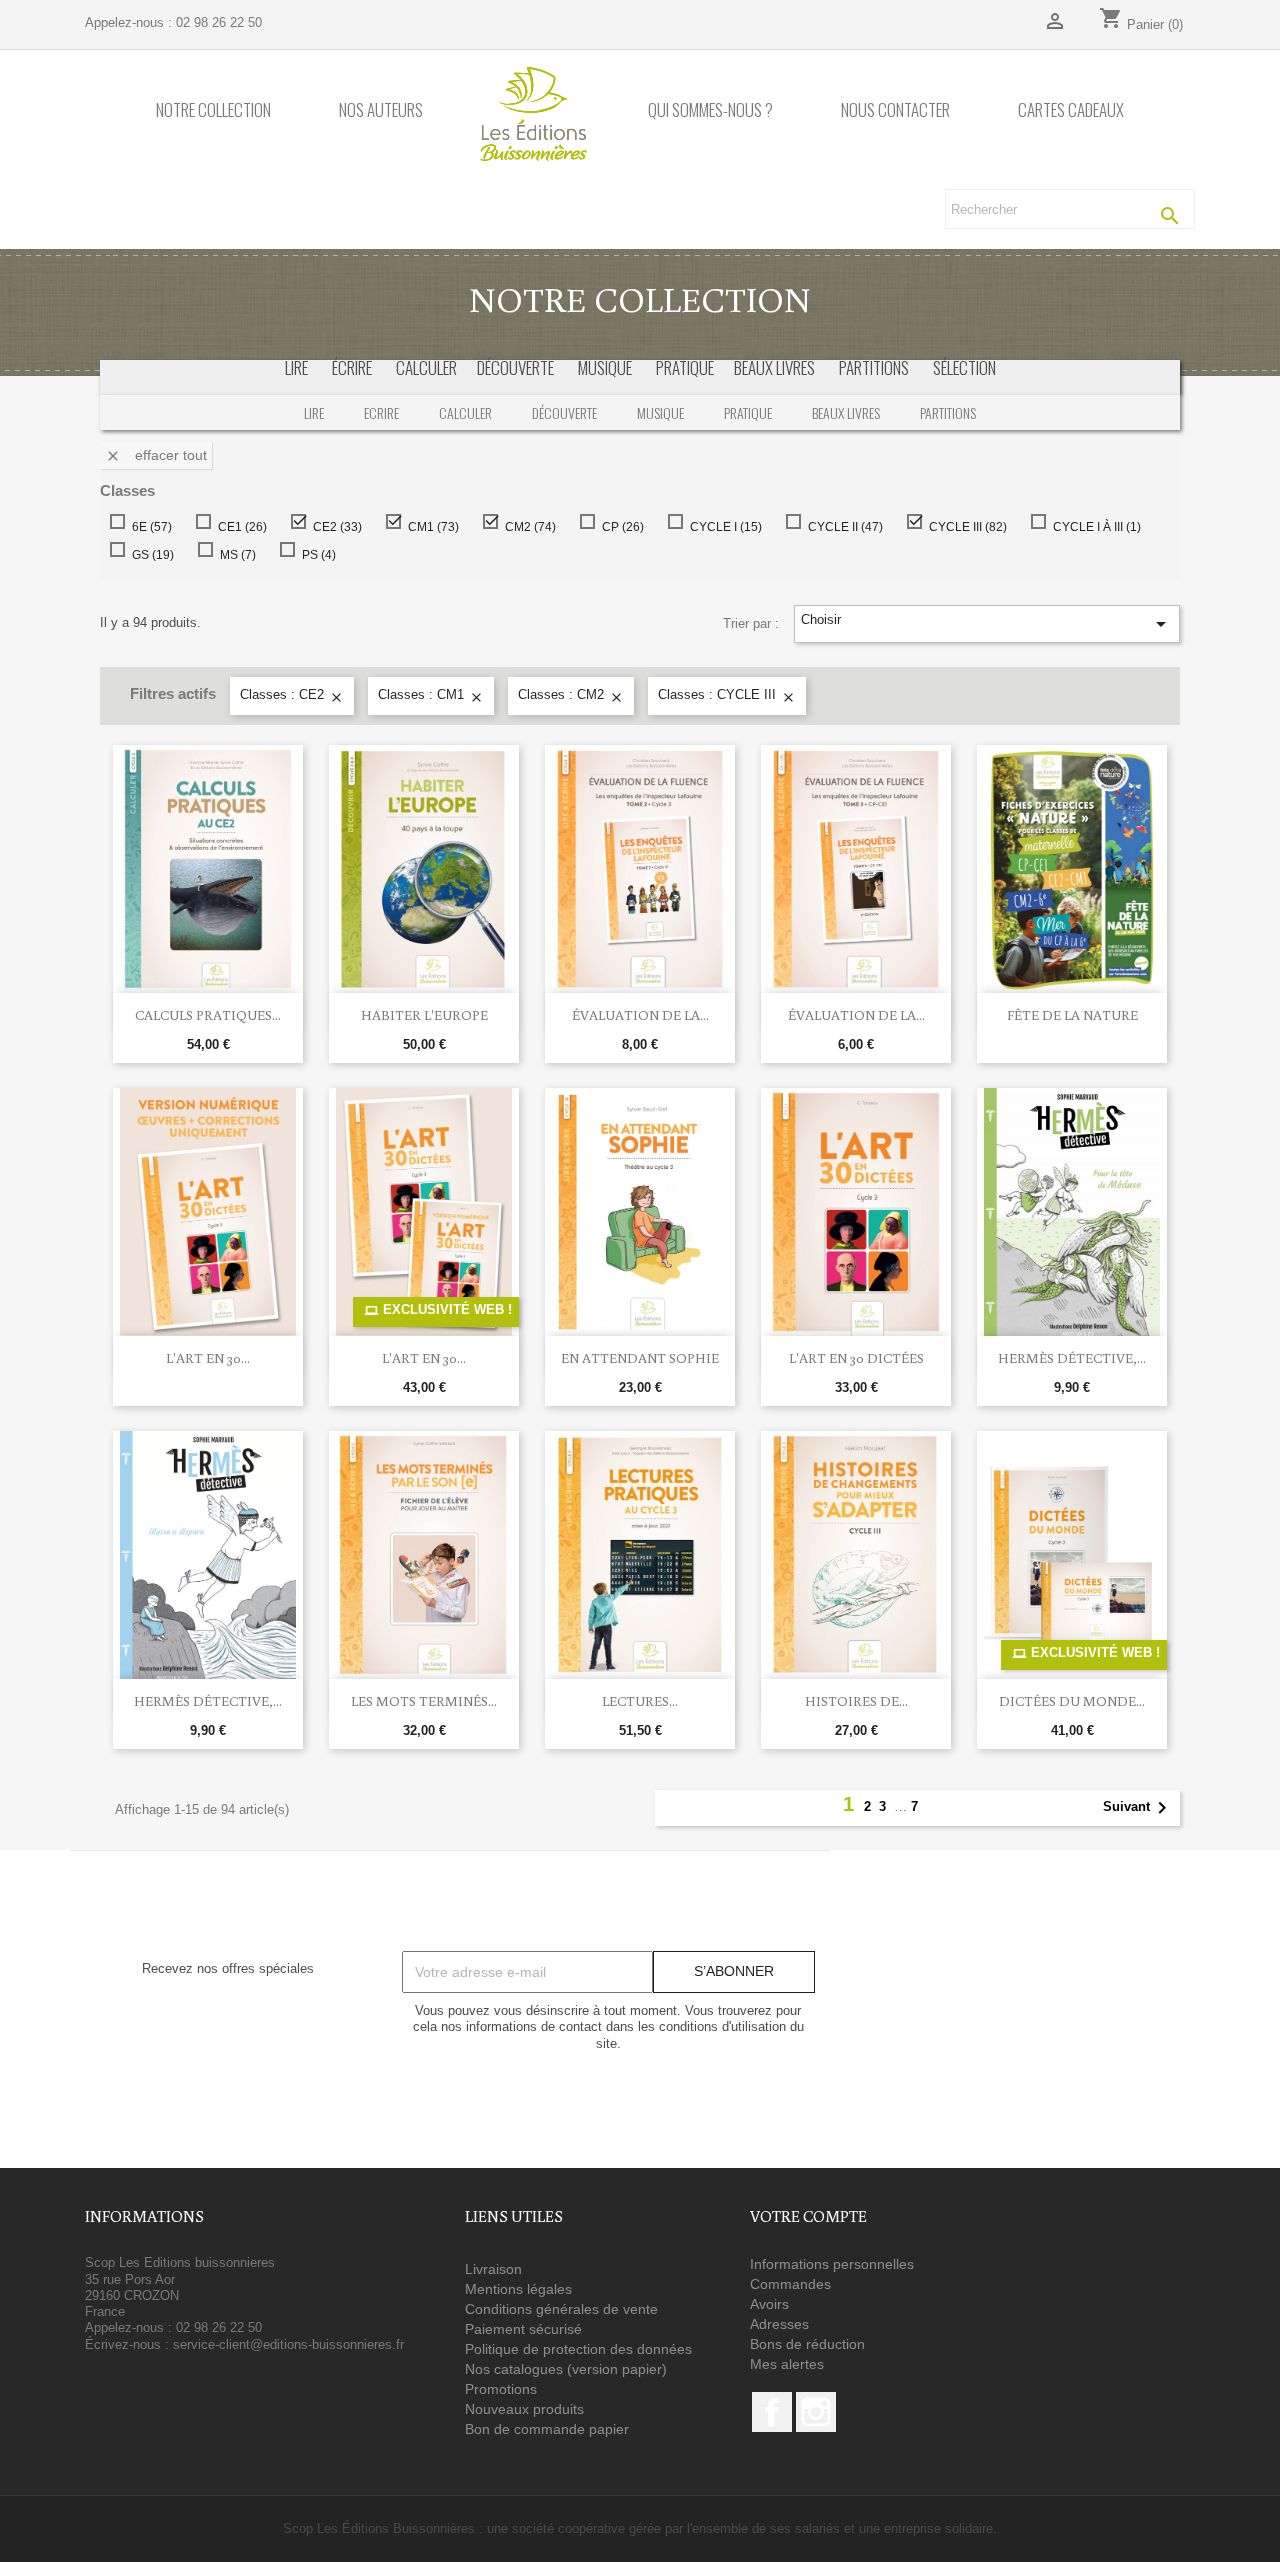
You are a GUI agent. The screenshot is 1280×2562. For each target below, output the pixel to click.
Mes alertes (787, 2364)
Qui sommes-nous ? (710, 110)
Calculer (465, 412)
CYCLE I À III (1093, 527)
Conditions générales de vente (561, 2309)
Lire (296, 367)
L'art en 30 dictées (856, 1358)
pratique (685, 367)
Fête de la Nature (1072, 1015)
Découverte (564, 412)
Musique (660, 412)
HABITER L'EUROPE (424, 1015)
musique (605, 367)
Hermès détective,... (1072, 1358)
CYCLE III (964, 527)
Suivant (1138, 1808)
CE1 (238, 527)
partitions (874, 367)
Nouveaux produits (524, 2409)
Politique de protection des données (578, 2349)
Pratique (748, 412)
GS (149, 555)
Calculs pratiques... (208, 1015)
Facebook (772, 2412)
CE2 (333, 527)
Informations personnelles (832, 2264)
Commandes (790, 2284)
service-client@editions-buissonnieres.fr (288, 2344)
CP (619, 527)
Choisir (986, 624)
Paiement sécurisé (523, 2329)
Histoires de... (856, 1701)
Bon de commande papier (547, 2429)
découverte (515, 367)
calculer (426, 367)
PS (315, 555)
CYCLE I (722, 527)
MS (234, 555)
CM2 (526, 527)
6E (148, 527)
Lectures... (640, 1701)
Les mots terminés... (424, 1701)
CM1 (429, 527)
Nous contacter (895, 110)
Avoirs (769, 2304)
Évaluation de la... (640, 1015)
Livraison (493, 2269)
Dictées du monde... (1072, 1701)
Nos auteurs (381, 110)
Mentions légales (518, 2289)
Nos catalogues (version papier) (566, 2369)
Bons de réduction (807, 2344)
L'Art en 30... (208, 1358)
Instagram (816, 2412)
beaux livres (774, 367)
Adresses (779, 2324)
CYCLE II (841, 527)
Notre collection (213, 110)
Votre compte (808, 2216)
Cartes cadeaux (1071, 110)
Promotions (501, 2389)
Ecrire (381, 412)
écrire (352, 367)
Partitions (948, 412)
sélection (964, 367)
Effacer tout (156, 455)
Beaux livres (846, 412)
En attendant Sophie (640, 1358)
